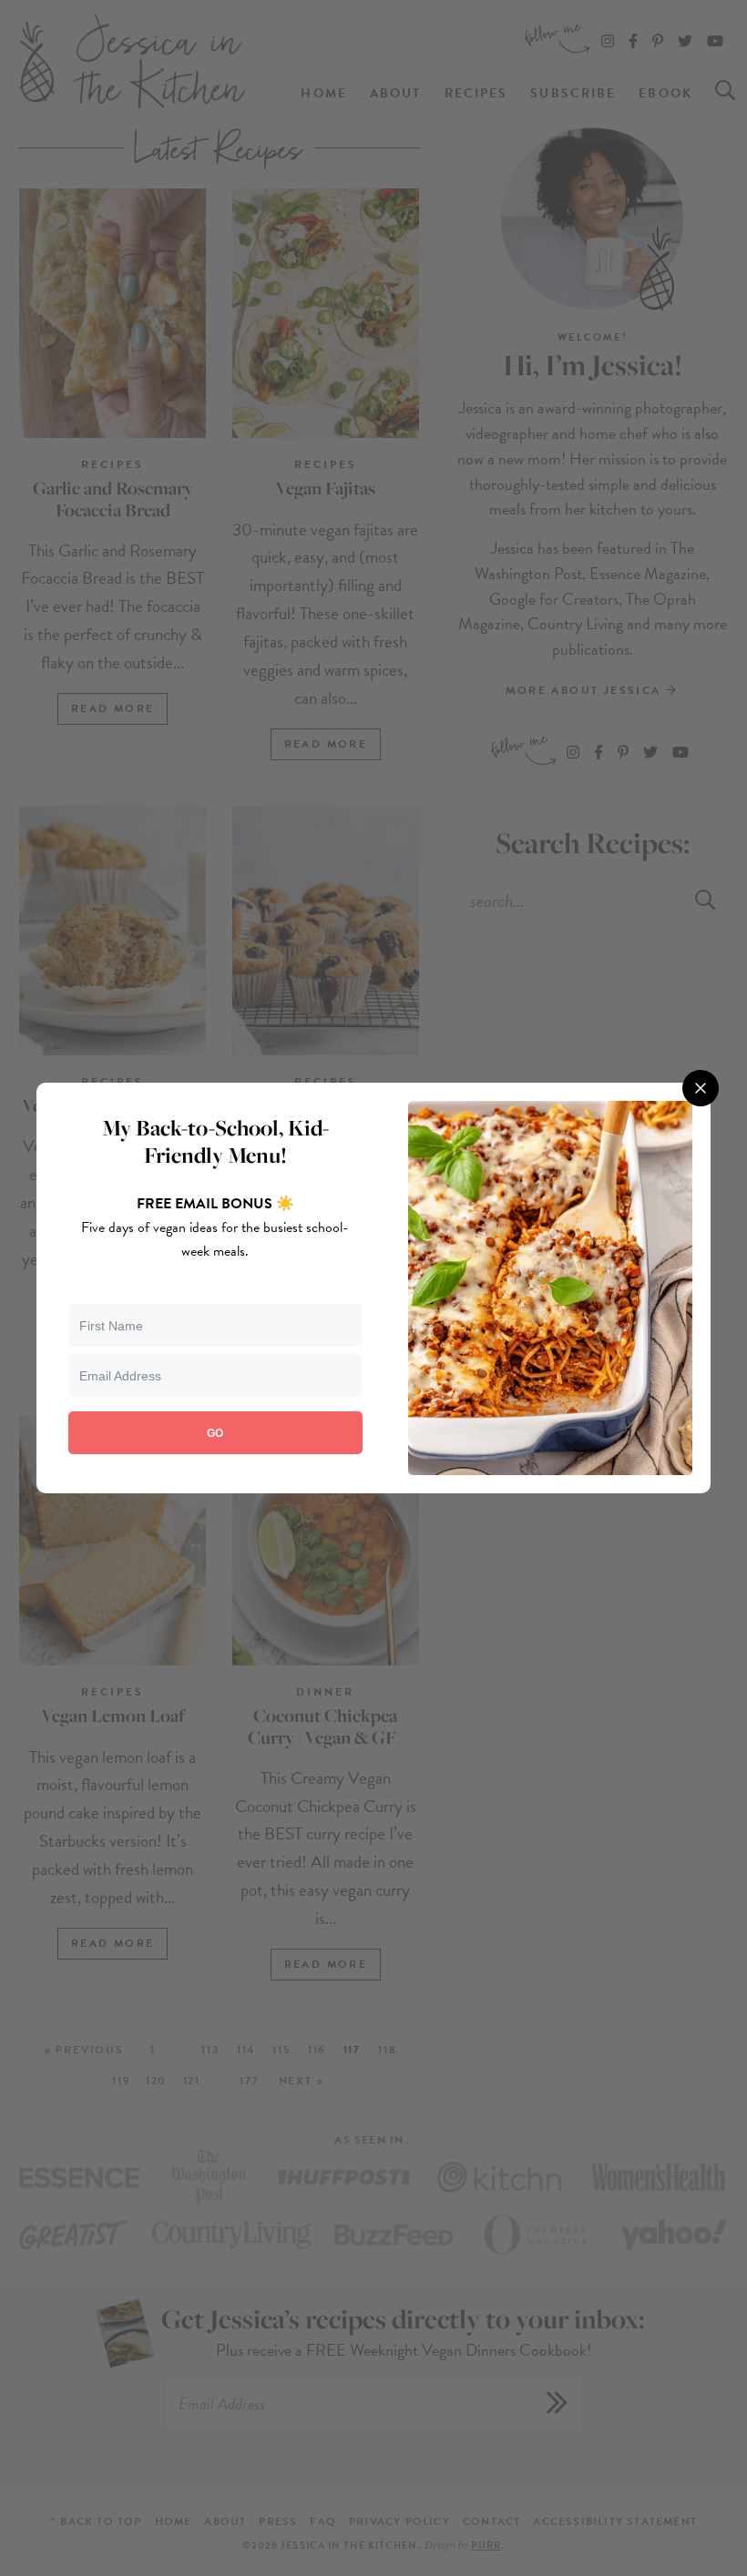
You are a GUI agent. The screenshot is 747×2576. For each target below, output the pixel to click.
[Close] (701, 1088)
